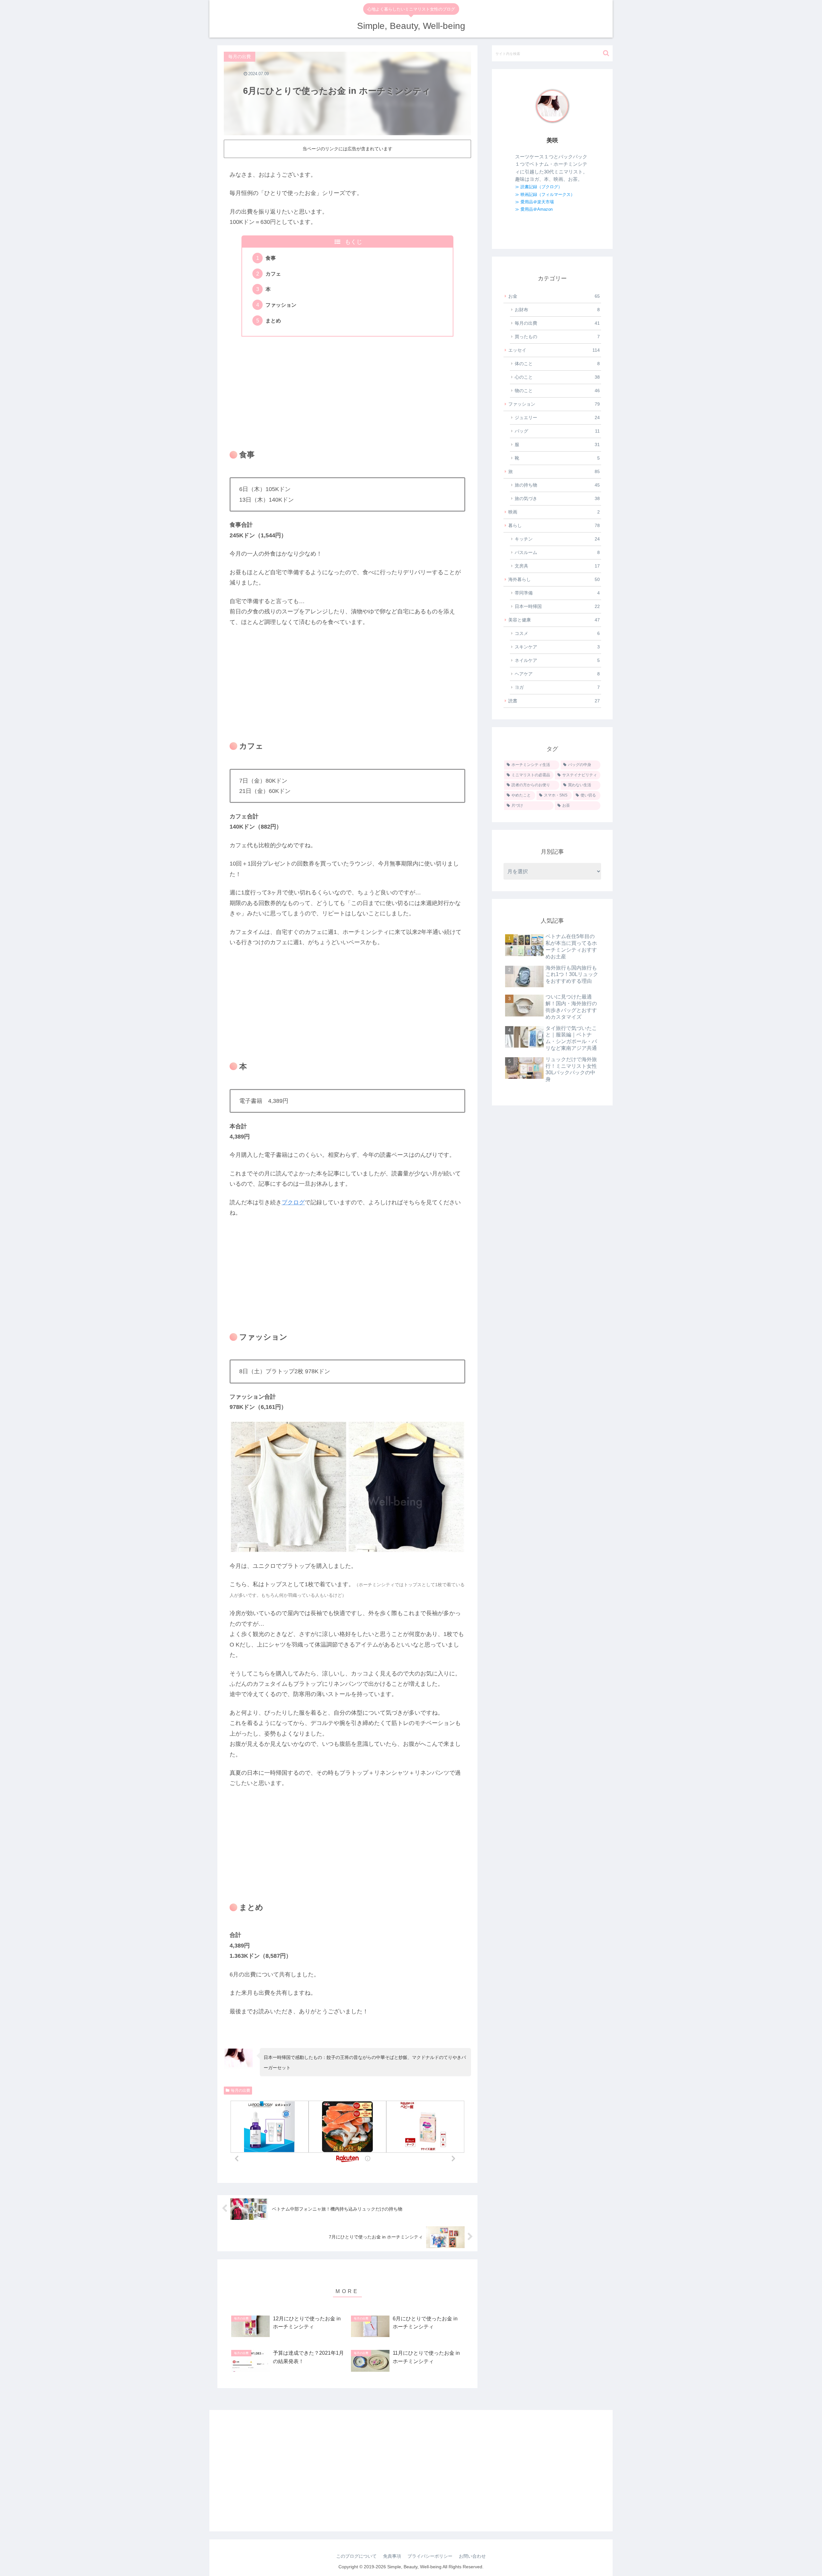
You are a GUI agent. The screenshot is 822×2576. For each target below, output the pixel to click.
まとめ (273, 321)
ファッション (281, 305)
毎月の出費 (240, 2090)
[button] (606, 53)
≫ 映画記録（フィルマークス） (545, 194)
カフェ (273, 274)
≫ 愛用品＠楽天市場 (534, 202)
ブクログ (293, 1202)
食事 (271, 258)
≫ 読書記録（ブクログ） (539, 187)
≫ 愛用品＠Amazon (534, 209)
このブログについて (356, 2556)
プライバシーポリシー (430, 2556)
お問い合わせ (472, 2556)
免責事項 (392, 2556)
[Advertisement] (347, 389)
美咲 (552, 140)
